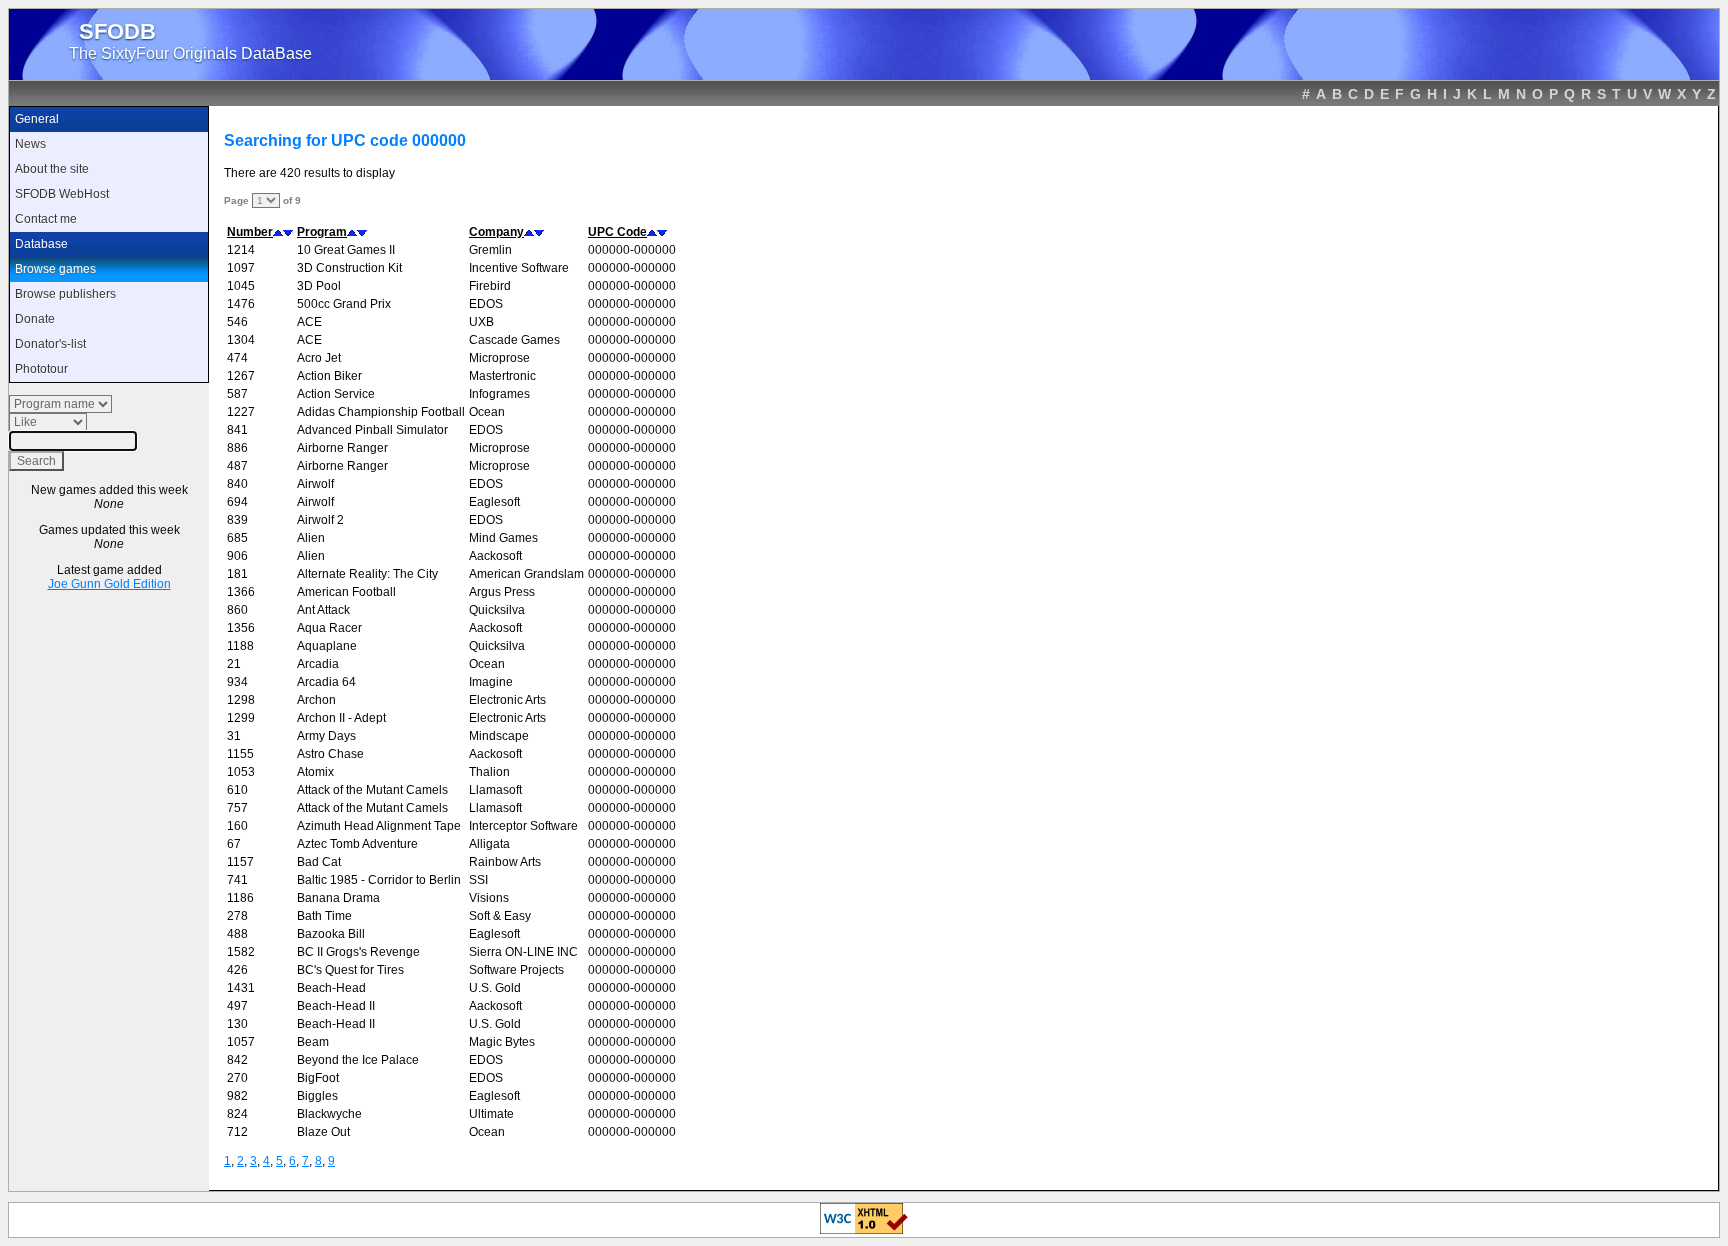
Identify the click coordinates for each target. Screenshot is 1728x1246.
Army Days (326, 736)
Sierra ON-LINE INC (523, 952)
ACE (309, 322)
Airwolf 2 (320, 520)
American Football (346, 592)
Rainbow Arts (505, 862)
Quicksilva (497, 610)
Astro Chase (330, 754)
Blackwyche (329, 1114)
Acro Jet (319, 358)
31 (234, 736)
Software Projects (516, 970)
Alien (311, 538)
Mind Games (503, 538)
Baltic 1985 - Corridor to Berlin (379, 880)
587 (237, 394)
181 (237, 574)
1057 (241, 1042)
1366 (241, 592)
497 (237, 1006)
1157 (240, 862)
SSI (478, 880)
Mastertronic (502, 376)
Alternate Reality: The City (367, 574)
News (30, 144)
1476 (241, 304)
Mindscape (499, 736)
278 (237, 916)
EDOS (486, 304)
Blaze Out (323, 1132)
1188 (240, 646)
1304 (241, 340)
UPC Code (617, 232)
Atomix (315, 772)
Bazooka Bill (331, 934)
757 (237, 808)
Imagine (491, 682)
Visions (489, 898)
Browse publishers (65, 294)
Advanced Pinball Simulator (372, 430)
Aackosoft (495, 556)
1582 (241, 952)
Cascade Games (514, 340)
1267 (241, 376)
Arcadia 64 (326, 682)
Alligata (489, 844)
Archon (316, 700)
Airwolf (315, 484)
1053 (241, 772)
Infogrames (499, 394)
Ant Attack (323, 610)
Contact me (46, 219)
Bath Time (324, 916)
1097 (241, 268)
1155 (240, 754)
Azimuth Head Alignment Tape (379, 826)
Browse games (55, 269)
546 (237, 322)
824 (237, 1114)
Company (496, 232)
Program (322, 232)
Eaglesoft (494, 502)
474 (237, 358)
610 (237, 790)
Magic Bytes (502, 1042)
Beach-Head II (336, 1006)
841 (237, 430)
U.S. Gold (495, 988)
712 (237, 1132)
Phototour (41, 369)
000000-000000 (632, 250)
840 (237, 484)
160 (237, 826)
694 (237, 502)
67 (234, 844)
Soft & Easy (500, 916)
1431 (241, 988)
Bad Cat (319, 862)
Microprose (499, 358)
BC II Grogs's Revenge (358, 952)
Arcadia (318, 664)
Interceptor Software (523, 826)
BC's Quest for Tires (350, 970)
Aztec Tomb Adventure (357, 844)
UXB (481, 322)
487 (237, 466)
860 (237, 610)
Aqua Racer (329, 628)
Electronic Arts (507, 700)
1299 (241, 718)
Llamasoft (495, 790)
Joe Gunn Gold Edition (109, 584)
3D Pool (319, 286)
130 (237, 1024)
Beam (313, 1042)
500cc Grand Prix (344, 304)
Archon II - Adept (341, 718)
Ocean (487, 412)
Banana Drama (338, 898)
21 (234, 664)
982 (237, 1096)
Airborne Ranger (342, 448)
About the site (52, 169)
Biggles (317, 1096)
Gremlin (490, 250)
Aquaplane (327, 646)
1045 (241, 286)
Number (250, 232)
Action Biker (329, 376)
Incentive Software (519, 268)
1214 (241, 250)
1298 (241, 700)
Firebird (490, 286)
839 (237, 520)
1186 (240, 898)
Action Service (336, 394)
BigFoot (318, 1078)
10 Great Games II (346, 250)
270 (237, 1078)
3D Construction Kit (349, 268)
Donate (35, 319)
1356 (241, 628)
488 (237, 934)
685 (237, 538)
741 (237, 880)
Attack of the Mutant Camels (372, 790)
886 (237, 448)
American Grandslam (526, 574)
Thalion (489, 772)
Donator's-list (50, 344)
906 (237, 556)
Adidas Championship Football (381, 412)
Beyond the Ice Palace (358, 1060)
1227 (241, 412)
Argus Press (502, 592)
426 (237, 970)
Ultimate (491, 1114)
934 (237, 682)
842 (237, 1060)
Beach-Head (331, 988)
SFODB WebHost (62, 194)
